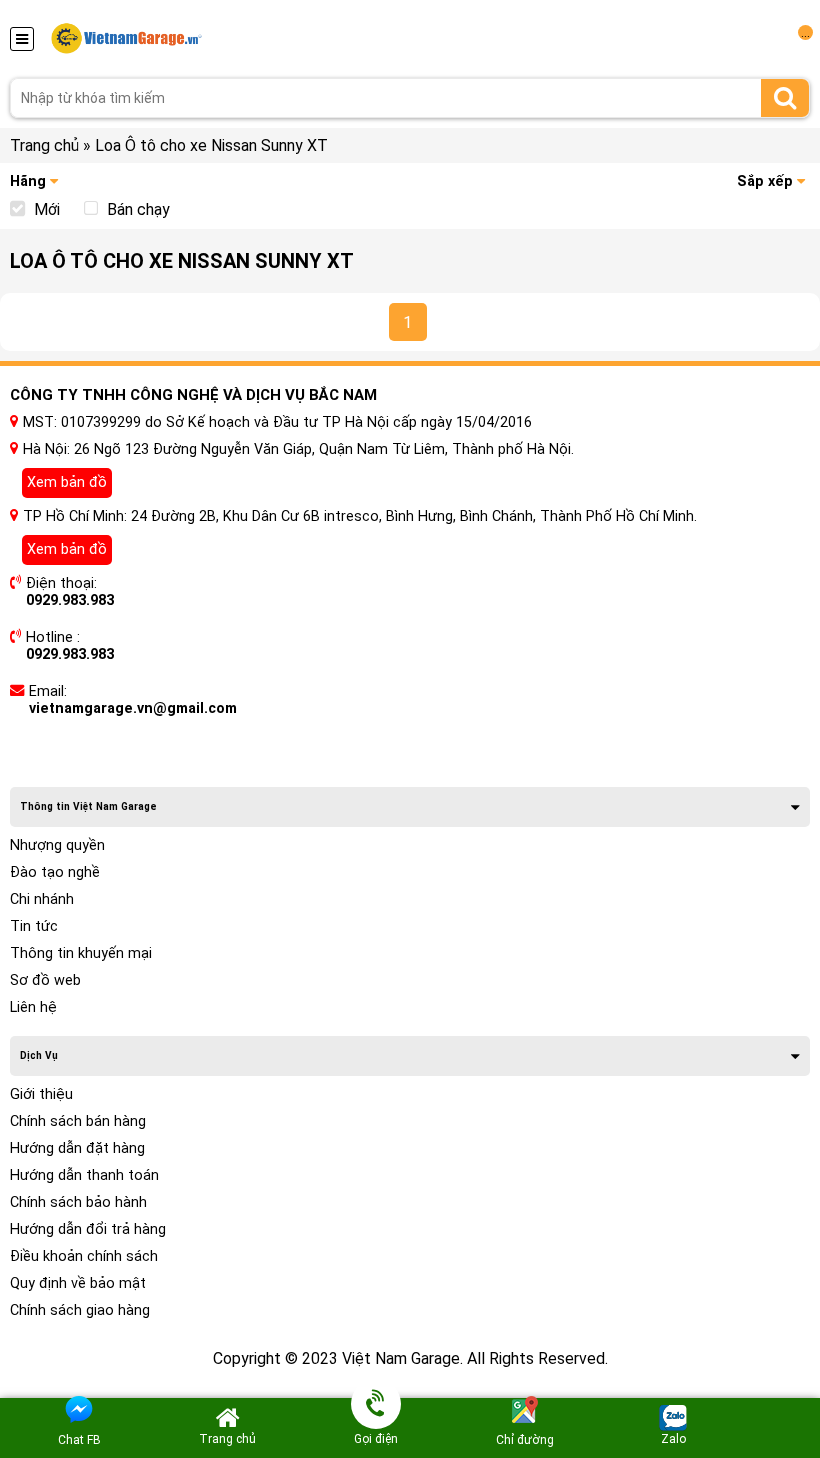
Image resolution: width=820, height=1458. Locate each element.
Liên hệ (33, 1007)
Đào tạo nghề (55, 872)
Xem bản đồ (67, 482)
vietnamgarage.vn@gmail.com (133, 708)
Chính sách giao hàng (80, 1310)
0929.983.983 (70, 600)
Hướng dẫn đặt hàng (77, 1148)
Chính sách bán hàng (78, 1121)
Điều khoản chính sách (84, 1256)
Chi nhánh (42, 899)
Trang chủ (44, 145)
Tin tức (34, 926)
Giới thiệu (41, 1094)
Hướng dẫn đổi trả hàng (88, 1229)
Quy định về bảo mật (78, 1283)
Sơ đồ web (45, 980)
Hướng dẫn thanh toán (84, 1175)
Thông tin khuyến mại (81, 953)
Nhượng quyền (57, 845)
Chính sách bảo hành (78, 1202)
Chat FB (79, 1440)
